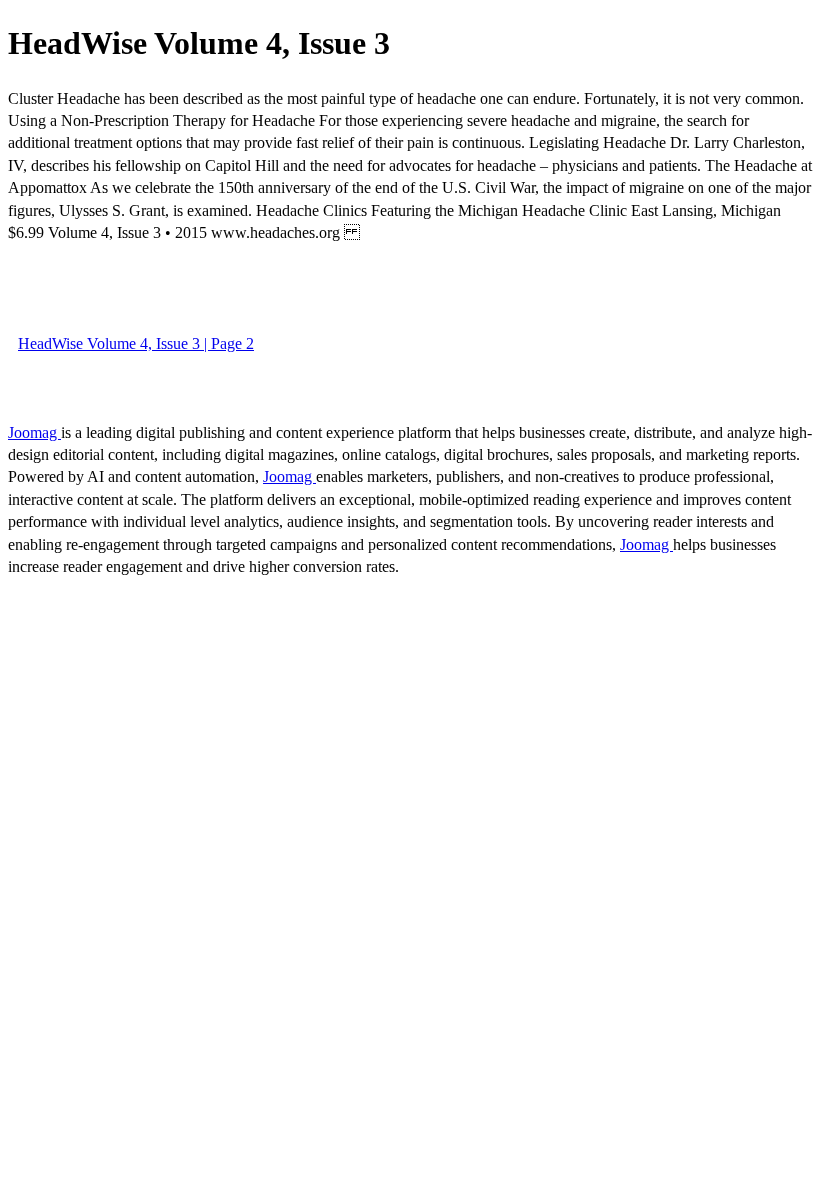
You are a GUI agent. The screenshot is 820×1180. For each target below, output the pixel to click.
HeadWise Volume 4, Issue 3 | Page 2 (136, 343)
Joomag (34, 432)
